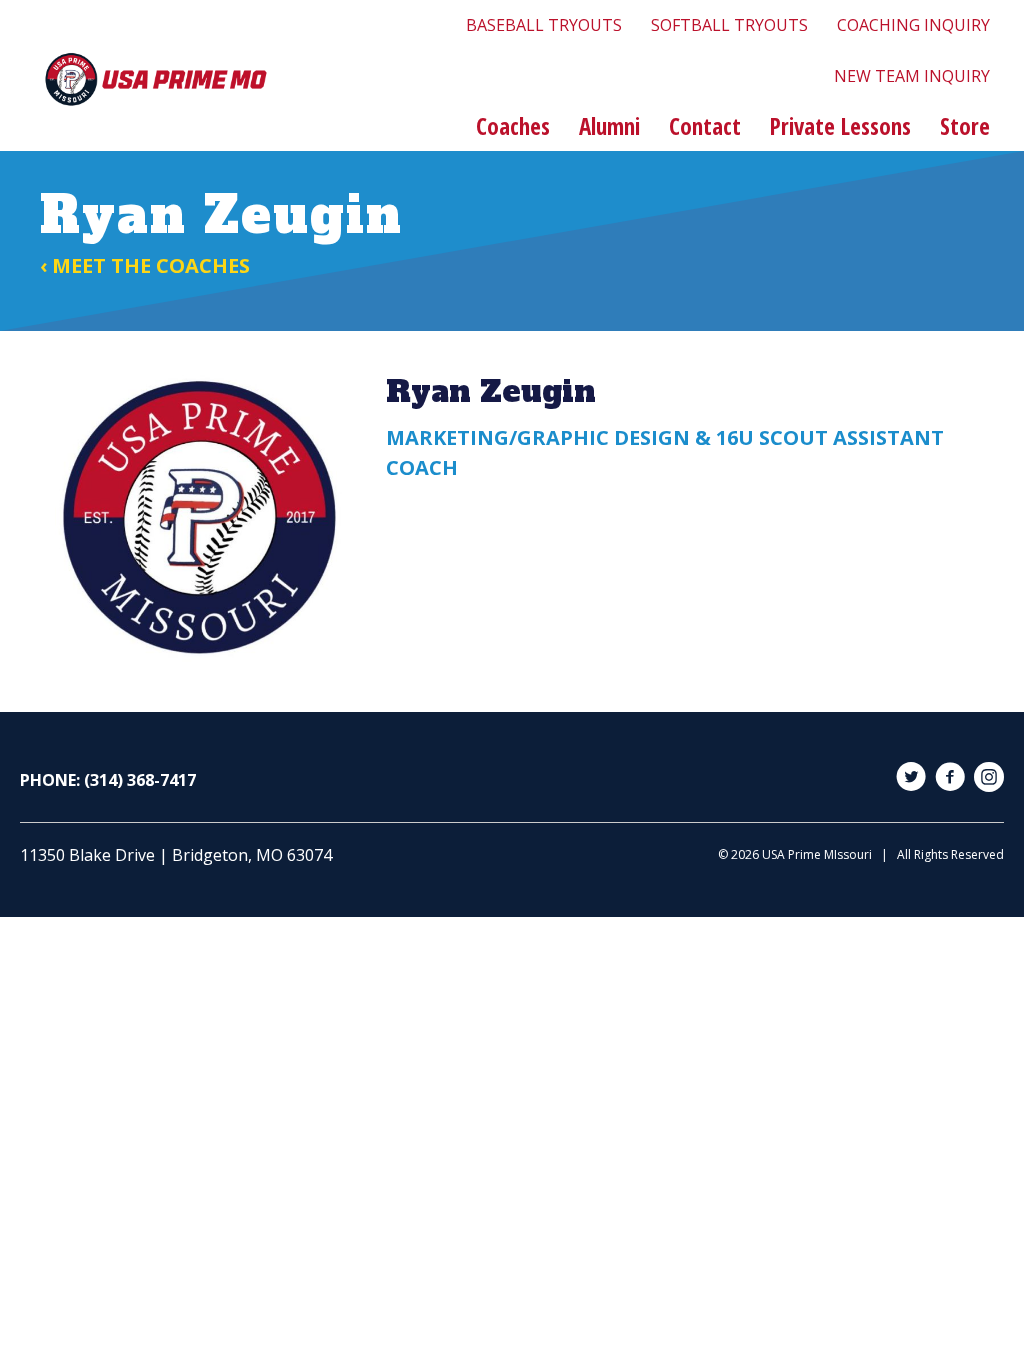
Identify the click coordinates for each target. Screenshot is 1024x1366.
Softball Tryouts (729, 25)
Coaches (513, 126)
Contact (705, 126)
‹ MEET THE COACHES (145, 265)
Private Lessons (840, 126)
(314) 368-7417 (140, 780)
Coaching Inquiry (913, 25)
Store (965, 126)
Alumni (609, 126)
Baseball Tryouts (544, 25)
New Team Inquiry (912, 76)
